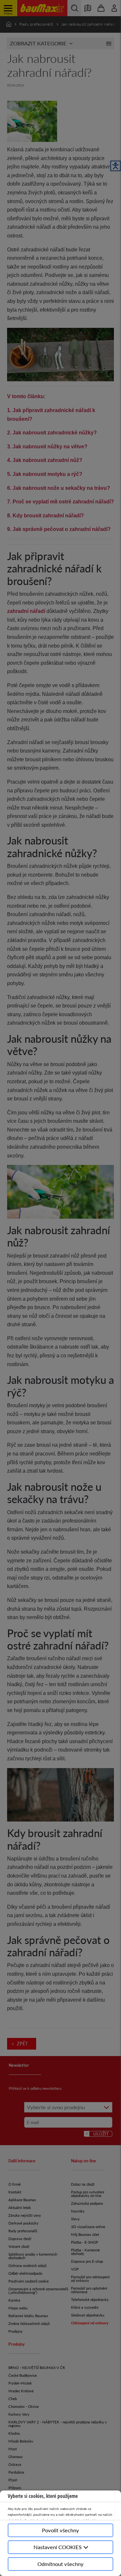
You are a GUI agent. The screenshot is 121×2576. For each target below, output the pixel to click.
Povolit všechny (60, 2530)
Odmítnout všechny (60, 2564)
